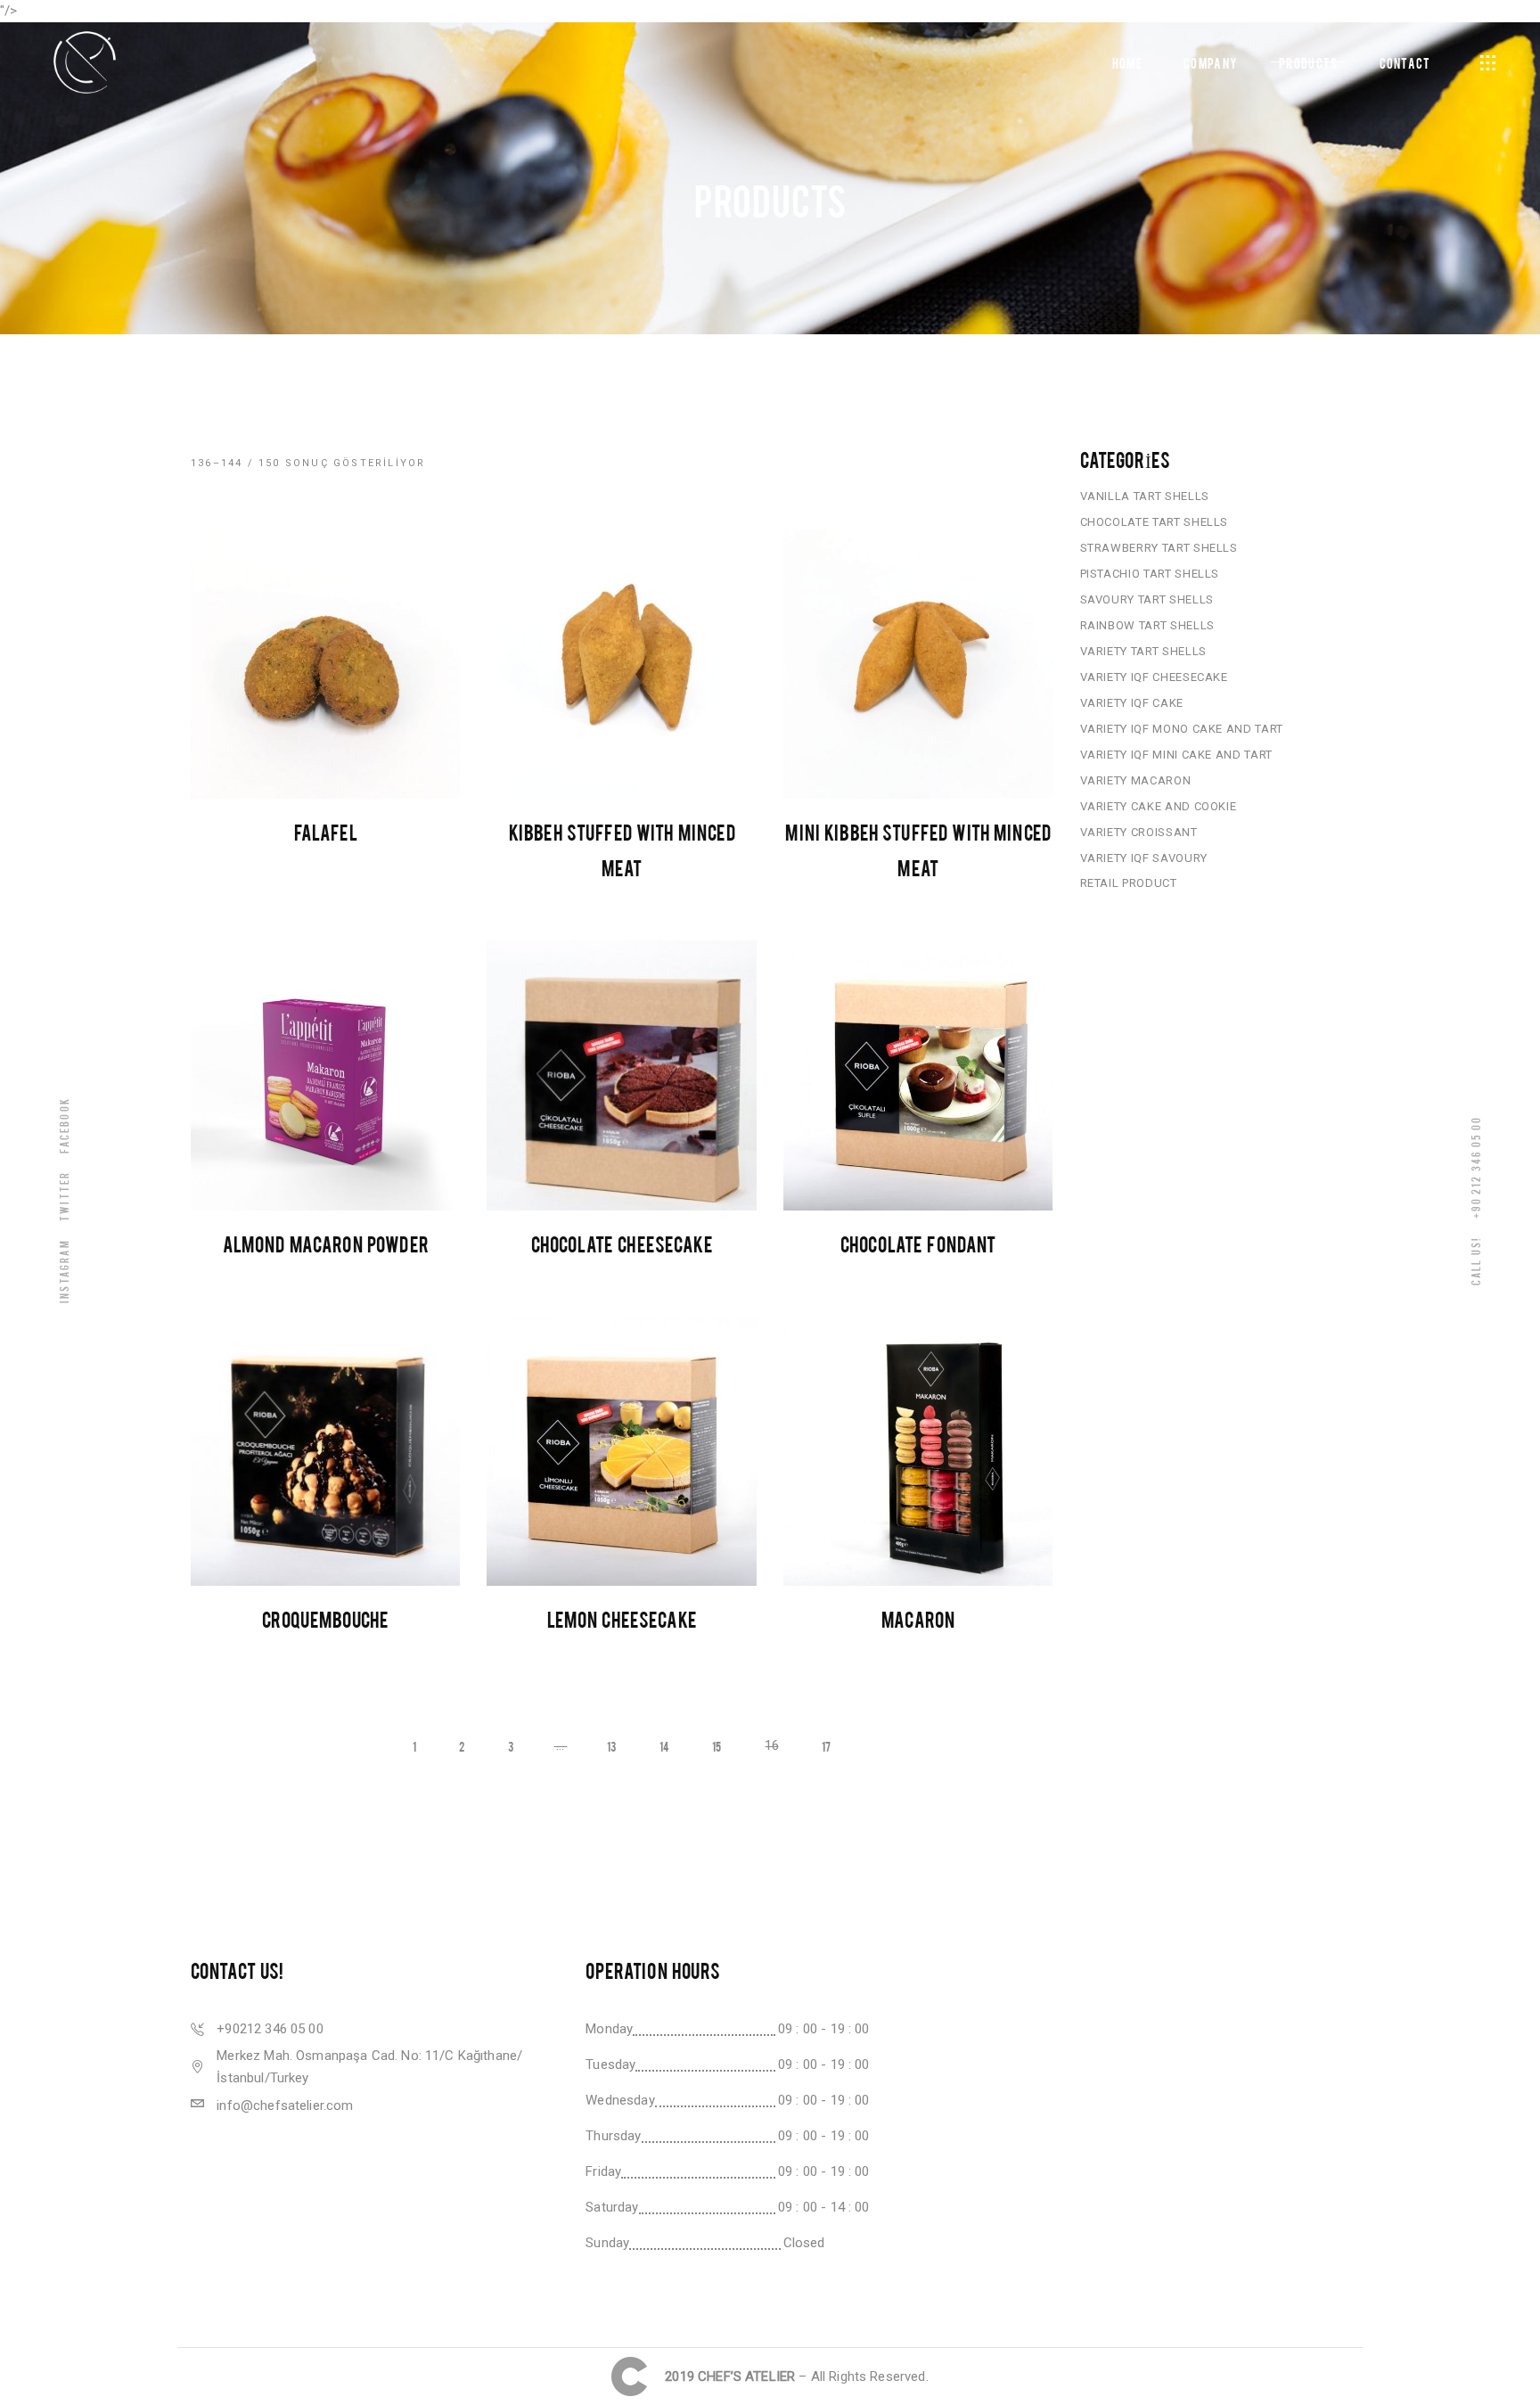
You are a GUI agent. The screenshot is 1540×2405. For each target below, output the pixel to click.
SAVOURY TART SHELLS (1147, 599)
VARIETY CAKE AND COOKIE (1159, 806)
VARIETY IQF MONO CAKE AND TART (1182, 729)
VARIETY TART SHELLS (1143, 651)
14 (664, 1746)
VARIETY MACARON (1136, 780)
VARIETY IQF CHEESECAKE (1154, 677)
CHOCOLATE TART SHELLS (1155, 522)
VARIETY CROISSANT (1139, 832)
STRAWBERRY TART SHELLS (1159, 548)
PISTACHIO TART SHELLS (1150, 574)
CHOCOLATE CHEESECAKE (622, 1243)
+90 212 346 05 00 (1475, 1166)
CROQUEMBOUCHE (325, 1618)
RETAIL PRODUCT (1129, 883)
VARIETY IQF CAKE (1132, 703)
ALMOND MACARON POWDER (326, 1243)
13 (611, 1746)
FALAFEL (326, 831)
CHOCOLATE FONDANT (918, 1243)
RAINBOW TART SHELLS (1147, 625)
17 (826, 1746)
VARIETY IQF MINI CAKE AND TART (1177, 755)
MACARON (918, 1618)
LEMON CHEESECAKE (622, 1618)
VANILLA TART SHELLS (1145, 496)
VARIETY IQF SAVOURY (1144, 858)
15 (717, 1746)
